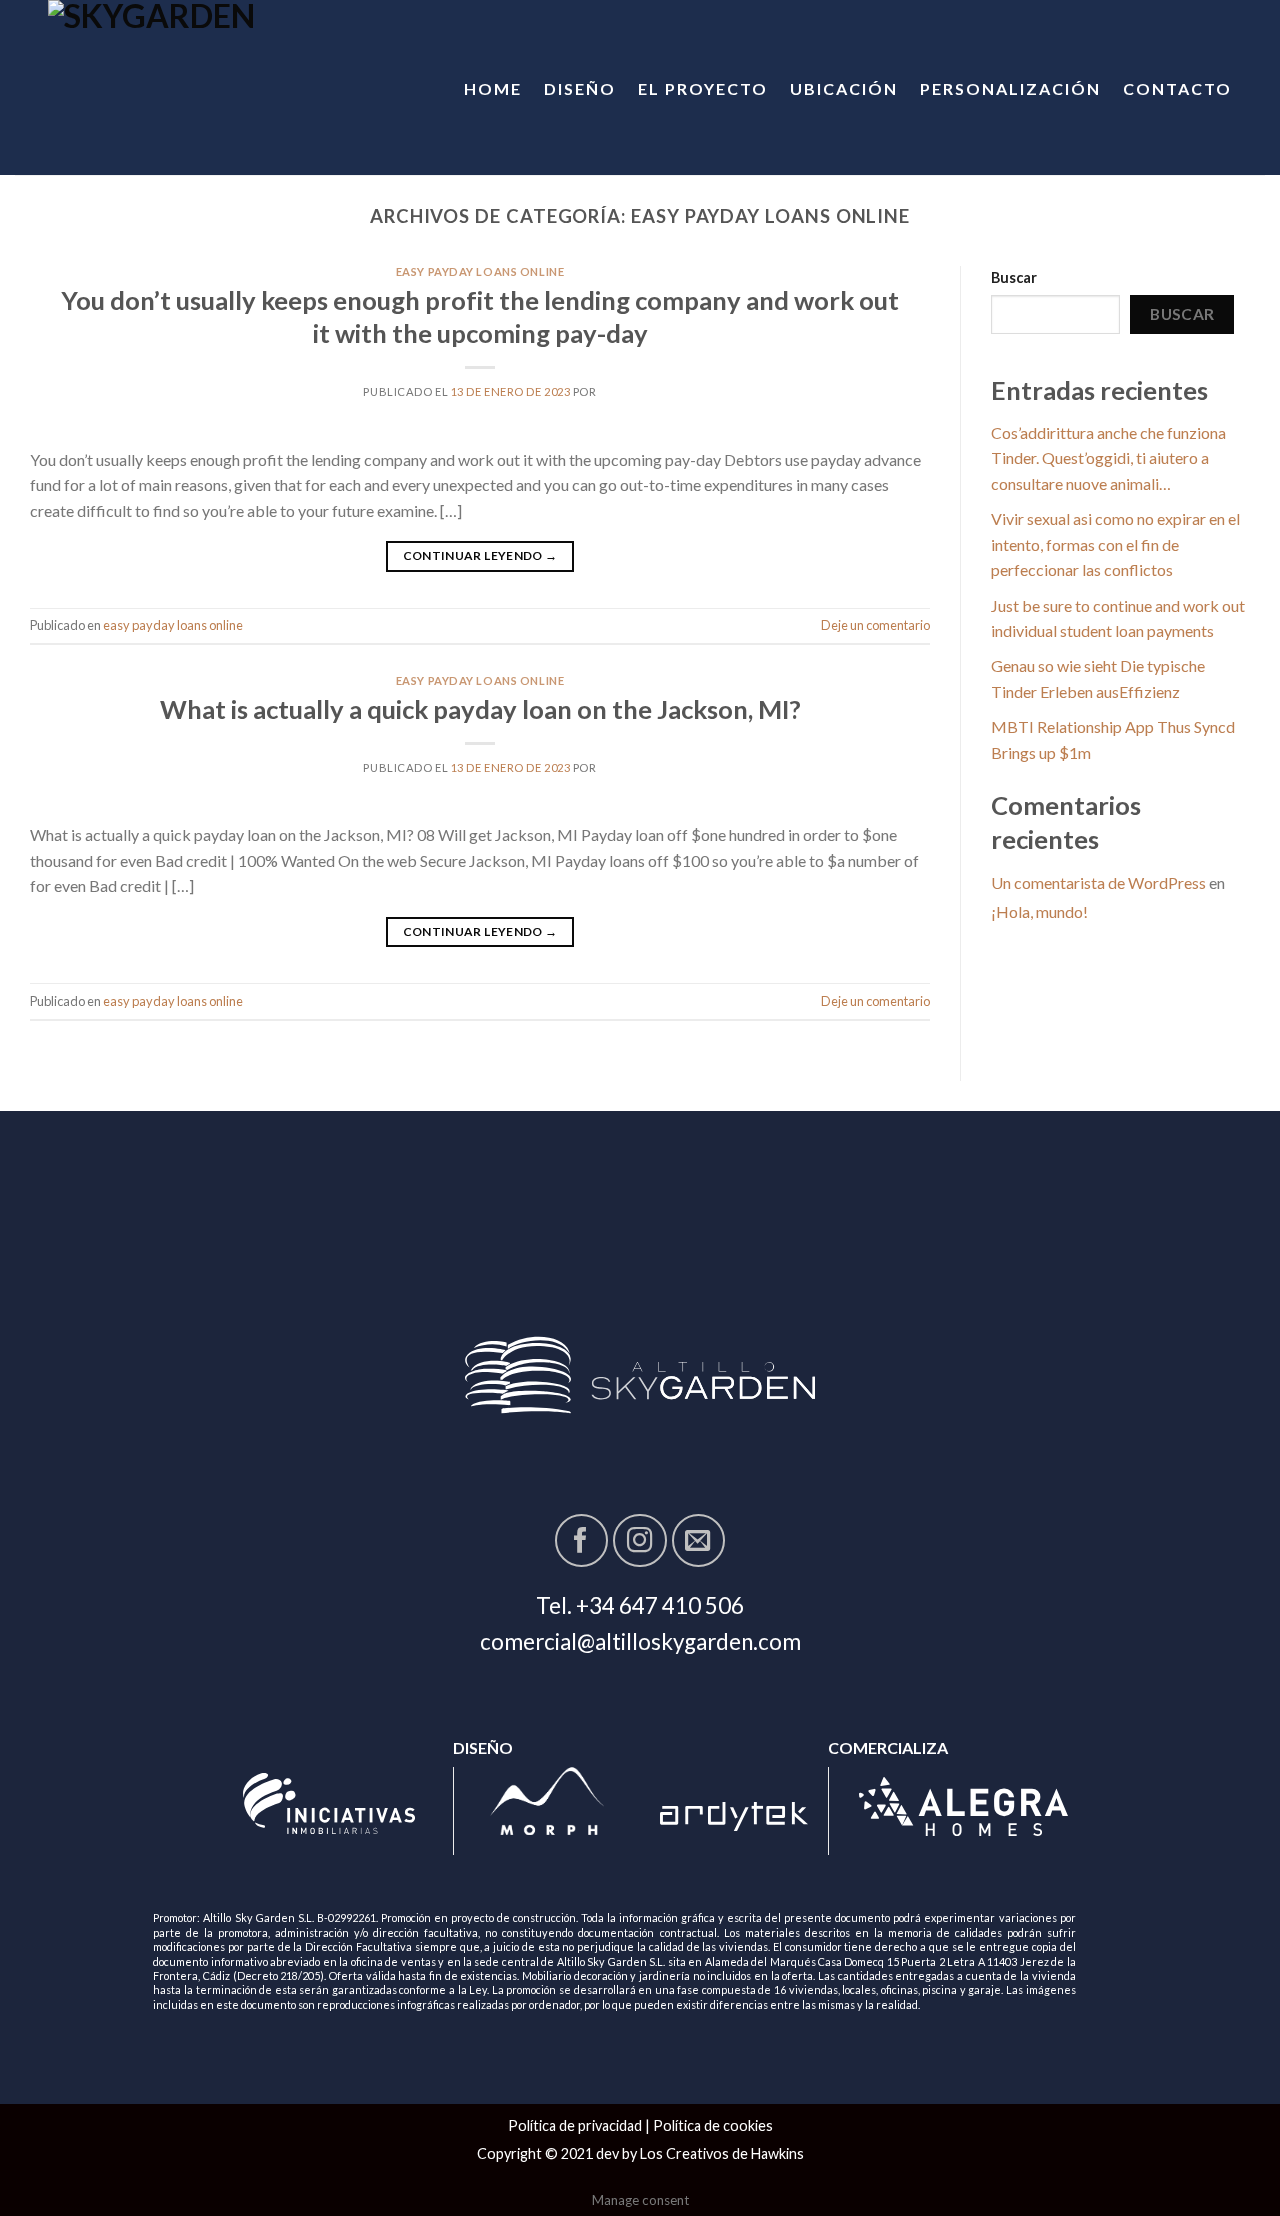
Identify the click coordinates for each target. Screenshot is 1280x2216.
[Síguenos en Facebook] (581, 1540)
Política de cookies (713, 2125)
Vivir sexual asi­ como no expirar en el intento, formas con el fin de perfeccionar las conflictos (1115, 544)
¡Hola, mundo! (1039, 911)
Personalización (1010, 88)
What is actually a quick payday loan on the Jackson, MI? (480, 709)
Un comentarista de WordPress (1098, 882)
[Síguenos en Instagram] (639, 1540)
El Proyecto (703, 88)
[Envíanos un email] (698, 1540)
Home (493, 88)
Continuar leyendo (480, 555)
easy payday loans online (480, 271)
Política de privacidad (575, 2125)
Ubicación (844, 88)
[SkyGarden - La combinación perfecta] (214, 87)
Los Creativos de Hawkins (722, 2153)
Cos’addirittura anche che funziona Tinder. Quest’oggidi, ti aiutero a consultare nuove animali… (1108, 458)
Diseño (580, 88)
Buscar (1014, 277)
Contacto (1177, 88)
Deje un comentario (875, 625)
